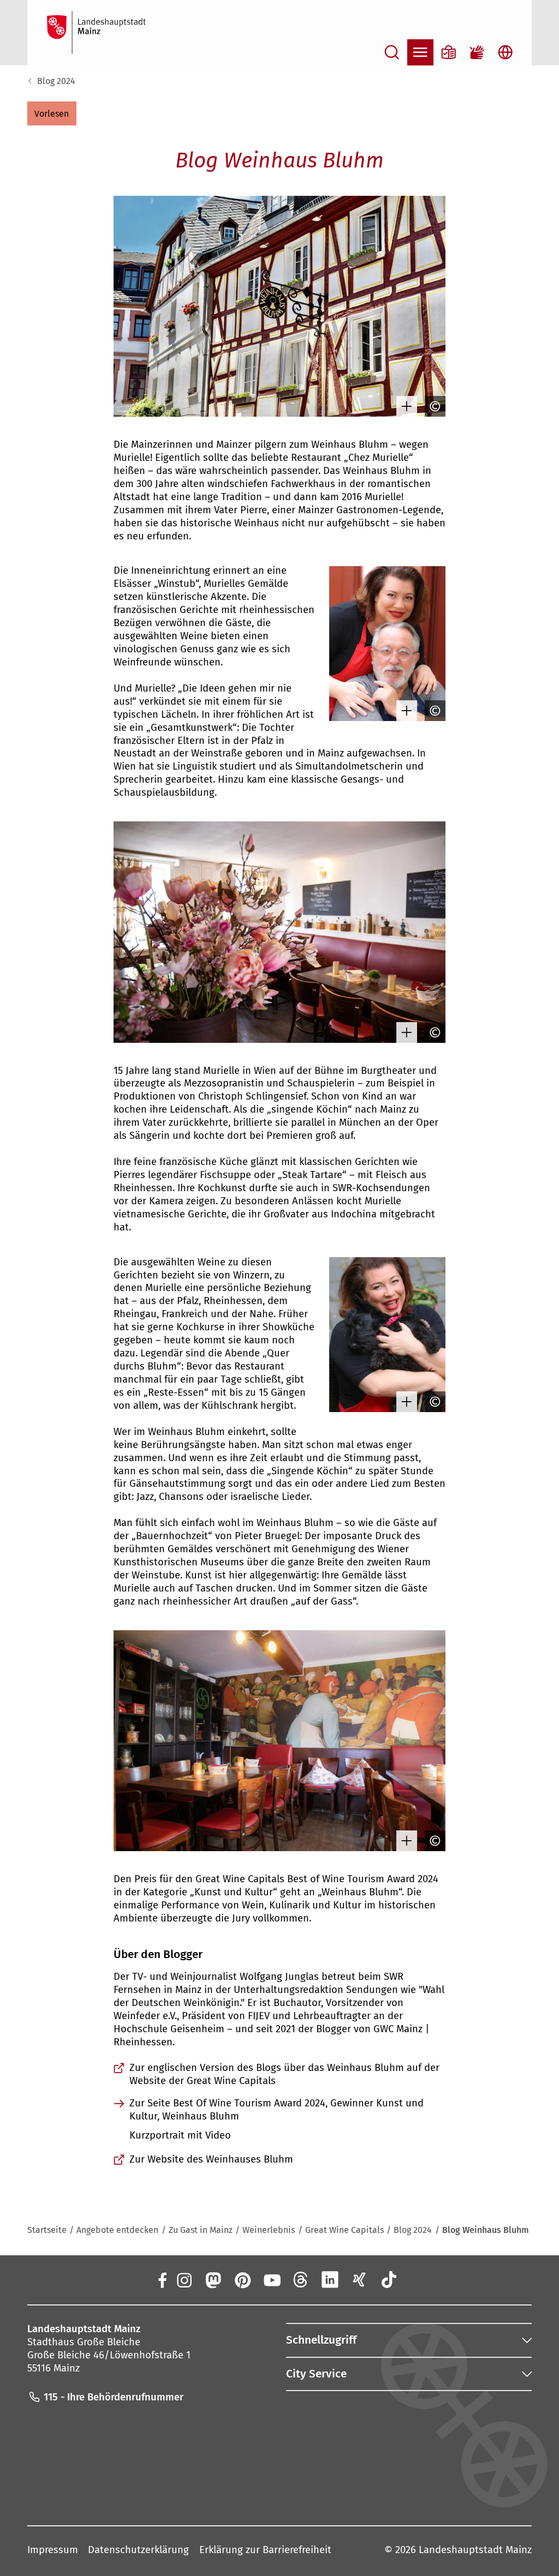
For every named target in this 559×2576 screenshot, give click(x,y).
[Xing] (360, 2279)
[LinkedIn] (330, 2279)
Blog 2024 (56, 81)
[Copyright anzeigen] (432, 406)
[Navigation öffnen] (420, 52)
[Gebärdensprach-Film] (477, 52)
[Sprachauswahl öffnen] (506, 52)
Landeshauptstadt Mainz (475, 2550)
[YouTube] (271, 2279)
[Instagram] (183, 2279)
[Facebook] (162, 2279)
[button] (52, 113)
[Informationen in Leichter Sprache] (449, 52)
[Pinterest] (242, 2279)
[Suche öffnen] (392, 52)
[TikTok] (389, 2279)
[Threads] (301, 2279)
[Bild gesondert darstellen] (404, 406)
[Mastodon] (213, 2279)
